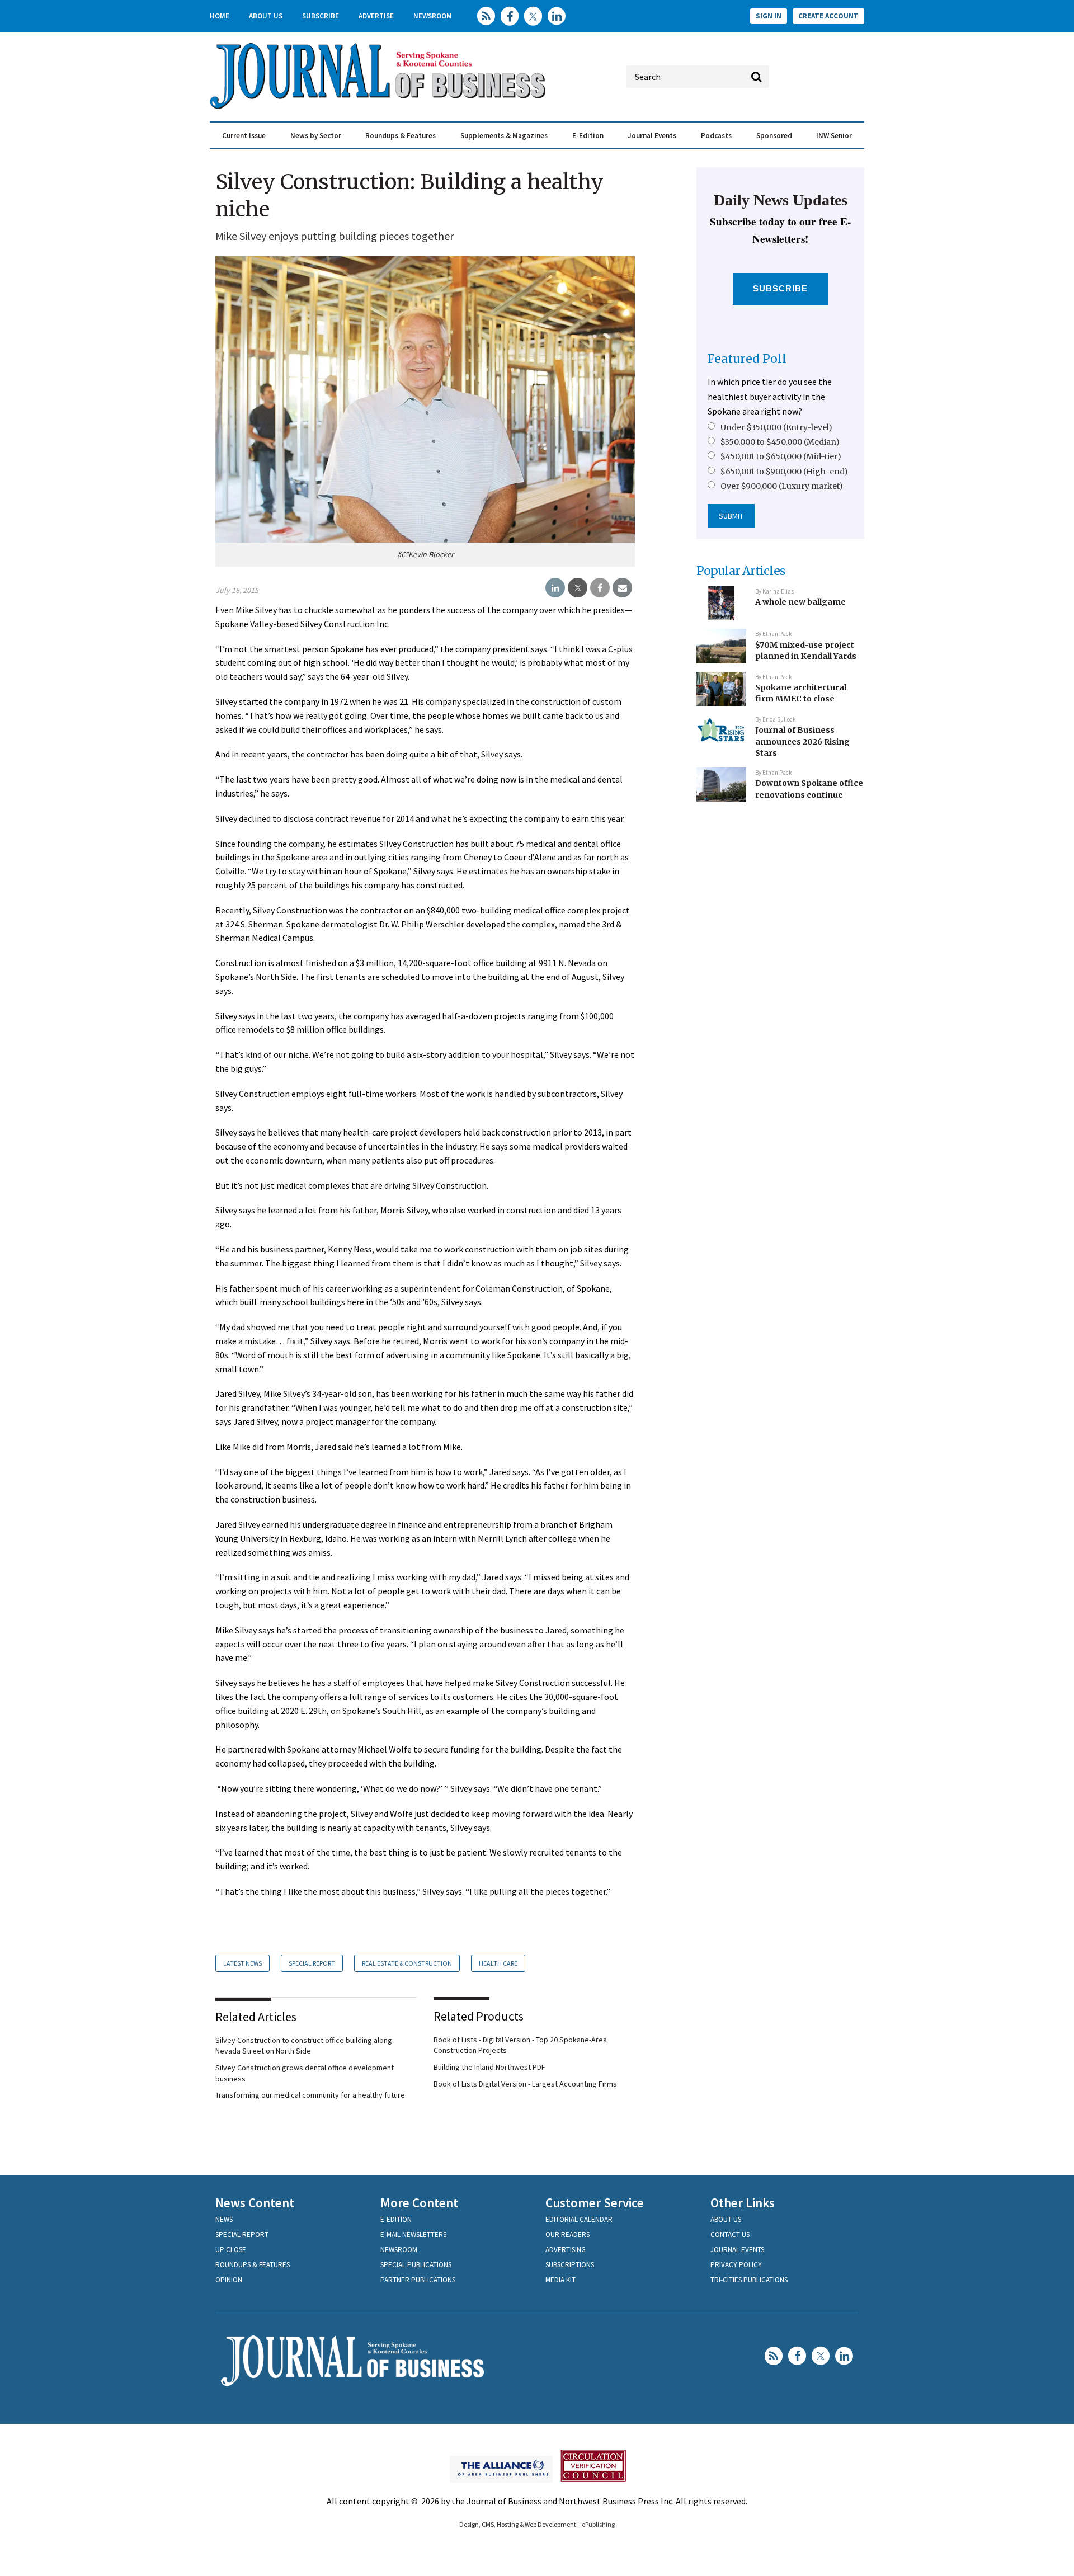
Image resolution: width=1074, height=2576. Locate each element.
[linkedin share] (555, 588)
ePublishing (598, 2524)
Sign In (769, 16)
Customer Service (595, 2203)
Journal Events (652, 136)
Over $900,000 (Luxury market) (782, 486)
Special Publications (416, 2265)
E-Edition (588, 136)
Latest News (242, 1963)
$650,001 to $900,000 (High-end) (784, 472)
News (224, 2219)
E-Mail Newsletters (413, 2234)
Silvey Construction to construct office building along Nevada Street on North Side (304, 2046)
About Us (266, 16)
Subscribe (321, 16)
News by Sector (316, 136)
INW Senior (834, 136)
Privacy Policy (736, 2265)
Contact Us (730, 2234)
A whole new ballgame (800, 602)
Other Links (743, 2203)
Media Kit (560, 2280)
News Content (255, 2203)
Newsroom (433, 16)
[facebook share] (600, 588)
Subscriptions (570, 2265)
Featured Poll (747, 359)
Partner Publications (418, 2280)
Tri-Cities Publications (749, 2280)
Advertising (566, 2250)
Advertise (376, 16)
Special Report (312, 1963)
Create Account (828, 16)
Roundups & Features (401, 136)
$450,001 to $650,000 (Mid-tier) (781, 456)
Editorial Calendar (579, 2219)
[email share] (622, 588)
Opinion (229, 2280)
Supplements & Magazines (504, 136)
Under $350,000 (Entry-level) (776, 427)
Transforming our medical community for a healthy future (310, 2095)
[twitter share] (578, 588)
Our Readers (567, 2234)
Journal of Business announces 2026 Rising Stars (802, 741)
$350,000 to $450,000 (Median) (780, 442)
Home (220, 16)
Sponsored (774, 136)
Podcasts (716, 136)
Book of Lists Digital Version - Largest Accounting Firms (525, 2084)
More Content (419, 2203)
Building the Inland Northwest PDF (489, 2067)
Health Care (498, 1963)
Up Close (231, 2250)
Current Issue (244, 136)
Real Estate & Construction (407, 1963)
